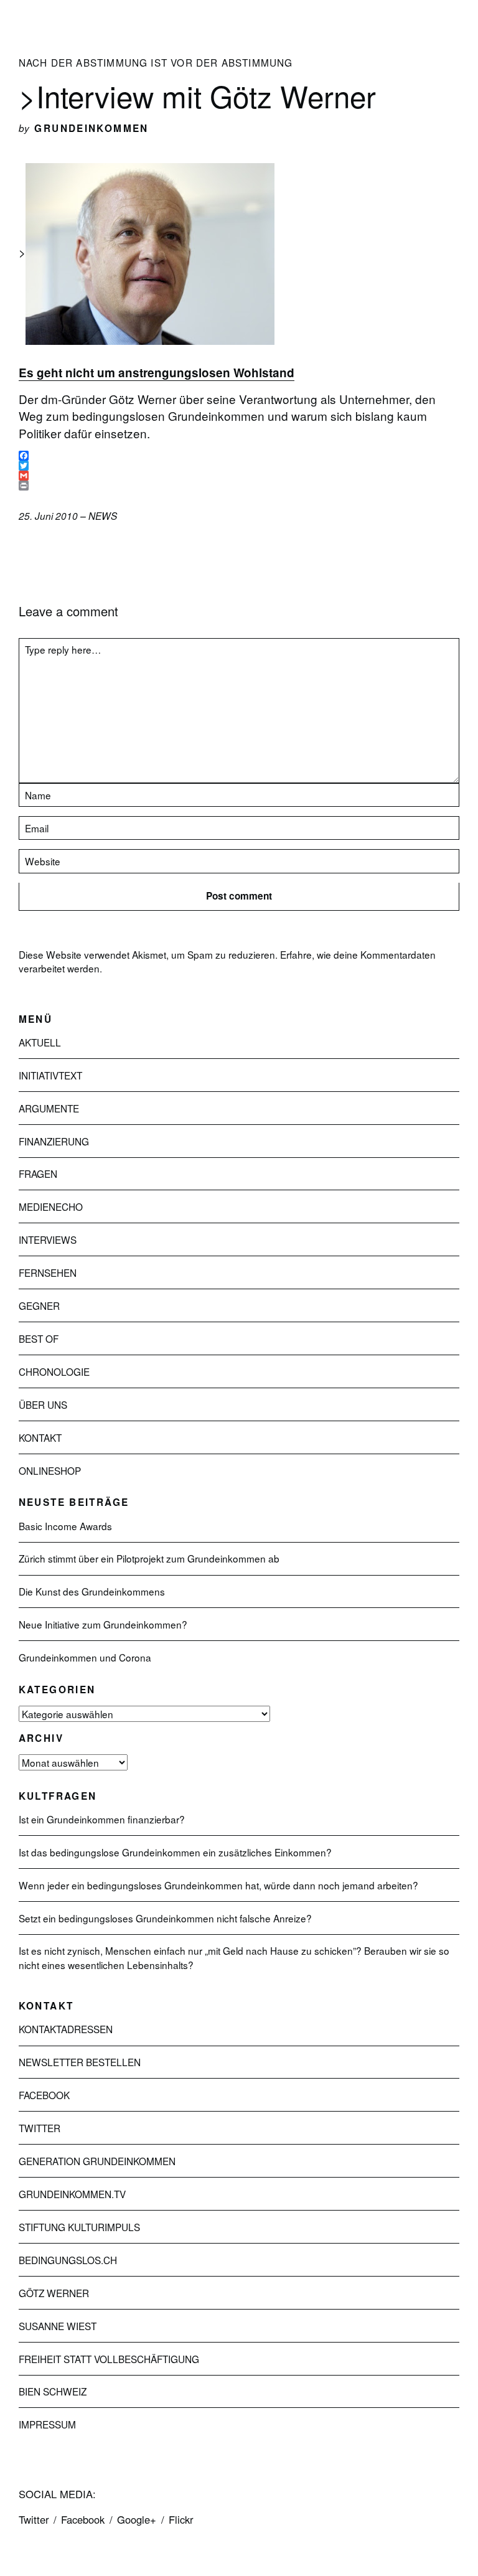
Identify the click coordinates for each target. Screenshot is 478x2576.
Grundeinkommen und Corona (85, 1657)
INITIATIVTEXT (50, 1075)
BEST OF (39, 1338)
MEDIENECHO (51, 1206)
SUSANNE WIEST (58, 2326)
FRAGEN (38, 1173)
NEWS (103, 516)
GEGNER (39, 1305)
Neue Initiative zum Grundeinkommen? (103, 1624)
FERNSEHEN (48, 1272)
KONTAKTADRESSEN (66, 2029)
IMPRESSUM (47, 2424)
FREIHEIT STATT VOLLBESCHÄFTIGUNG (109, 2359)
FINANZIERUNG (54, 1141)
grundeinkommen (91, 128)
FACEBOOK (44, 2095)
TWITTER (40, 2128)
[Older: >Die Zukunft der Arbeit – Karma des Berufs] (44, 549)
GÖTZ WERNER (54, 2293)
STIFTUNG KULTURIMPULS (79, 2227)
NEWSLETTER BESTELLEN (80, 2062)
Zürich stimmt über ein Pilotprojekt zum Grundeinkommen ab (149, 1558)
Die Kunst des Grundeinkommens (92, 1591)
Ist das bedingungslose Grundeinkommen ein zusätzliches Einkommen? (175, 1852)
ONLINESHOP (50, 1470)
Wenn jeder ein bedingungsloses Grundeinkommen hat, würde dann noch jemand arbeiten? (218, 1885)
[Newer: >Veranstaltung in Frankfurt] (22, 549)
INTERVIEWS (48, 1239)
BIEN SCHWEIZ (53, 2391)
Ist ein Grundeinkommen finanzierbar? (102, 1819)
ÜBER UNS (43, 1404)
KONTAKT (40, 1437)
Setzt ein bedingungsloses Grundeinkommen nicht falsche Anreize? (165, 1918)
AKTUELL (40, 1042)
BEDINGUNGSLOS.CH (68, 2260)
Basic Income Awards (65, 1526)
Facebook (83, 2519)
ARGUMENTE (49, 1108)
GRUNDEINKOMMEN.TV (72, 2194)
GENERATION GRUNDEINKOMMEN (97, 2161)
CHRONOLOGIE (54, 1371)
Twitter (34, 2519)
